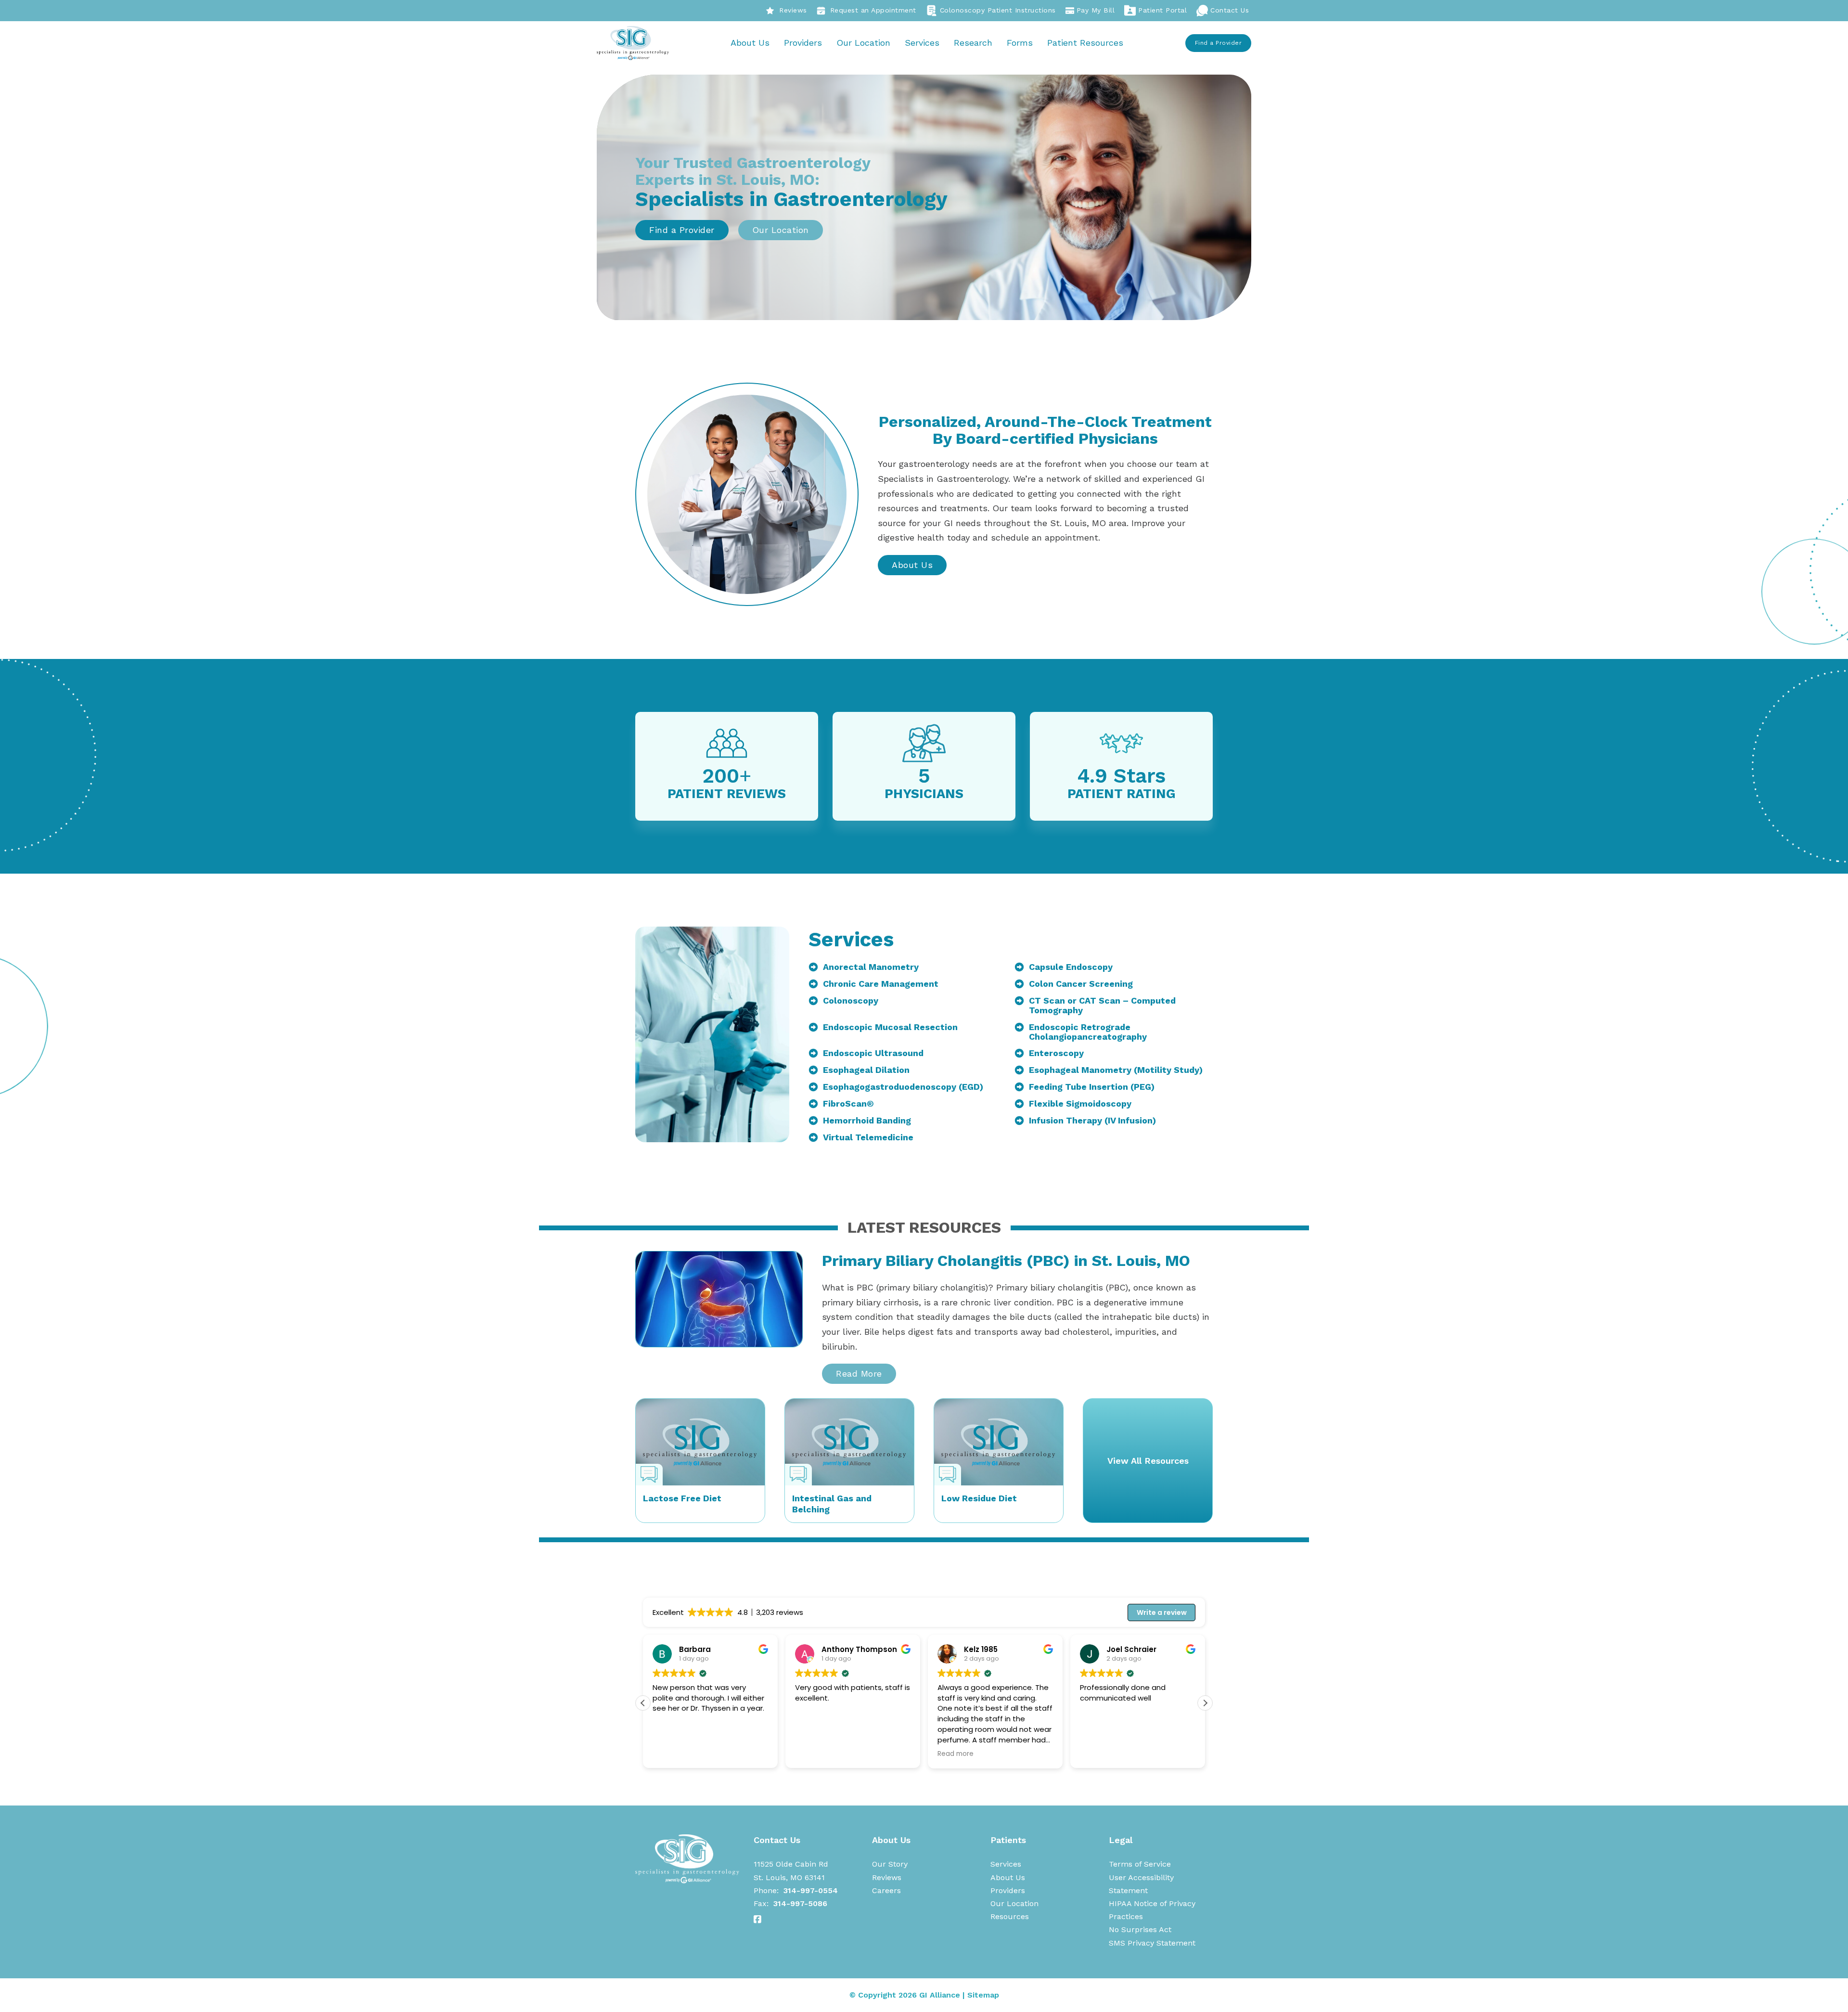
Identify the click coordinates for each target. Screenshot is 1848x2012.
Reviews (793, 10)
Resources (1010, 1916)
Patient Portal (1162, 10)
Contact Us (1230, 10)
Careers (886, 1890)
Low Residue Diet (979, 1498)
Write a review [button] (1162, 1612)
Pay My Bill (1096, 10)
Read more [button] (813, 1754)
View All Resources (1148, 1461)
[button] (1205, 1703)
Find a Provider (1219, 43)
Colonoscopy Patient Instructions (998, 10)
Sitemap (983, 1995)
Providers (803, 43)
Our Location (863, 43)
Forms (1020, 43)
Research (973, 43)
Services (922, 43)
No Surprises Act (1140, 1929)
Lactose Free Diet (682, 1498)
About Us (750, 43)
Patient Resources (1085, 43)
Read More (859, 1374)
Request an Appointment (873, 10)
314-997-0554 (811, 1890)
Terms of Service (1140, 1864)
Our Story (890, 1864)
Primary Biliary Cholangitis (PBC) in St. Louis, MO (1006, 1261)
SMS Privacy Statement (1152, 1943)
